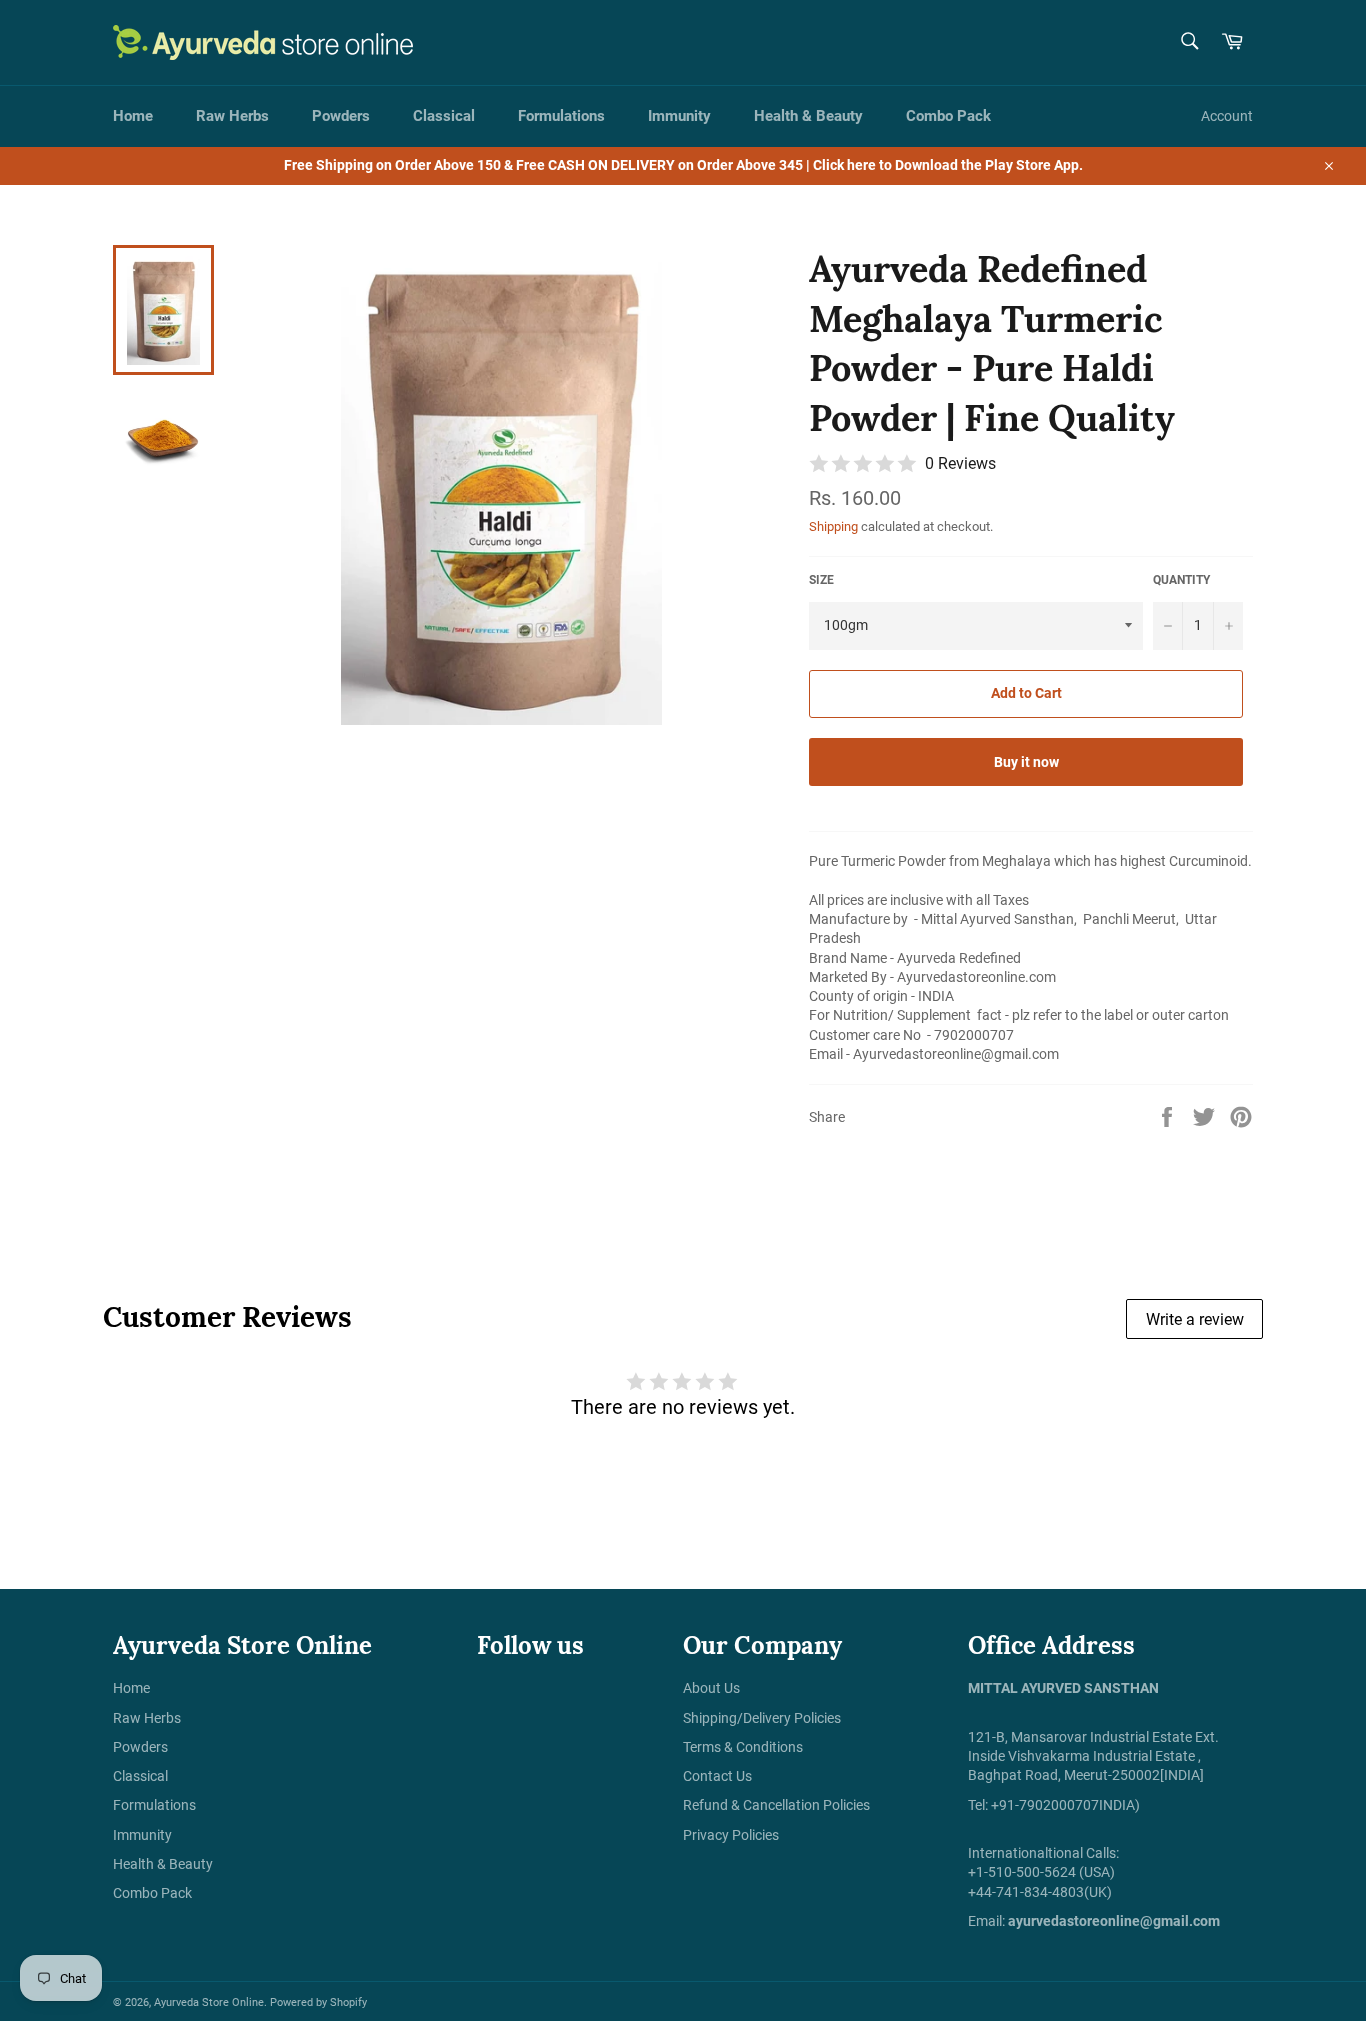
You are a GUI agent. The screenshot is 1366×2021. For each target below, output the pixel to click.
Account (1227, 116)
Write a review (1195, 1319)
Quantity (1181, 580)
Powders (341, 116)
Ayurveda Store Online (209, 2002)
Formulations (561, 116)
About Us (711, 1688)
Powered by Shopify (318, 2002)
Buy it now (1026, 762)
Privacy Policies (731, 1835)
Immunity (679, 116)
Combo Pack (948, 116)
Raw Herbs (232, 116)
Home (133, 116)
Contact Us (717, 1776)
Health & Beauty (808, 116)
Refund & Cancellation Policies (776, 1805)
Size (821, 580)
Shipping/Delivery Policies (762, 1718)
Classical (444, 116)
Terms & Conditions (743, 1747)
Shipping (833, 526)
